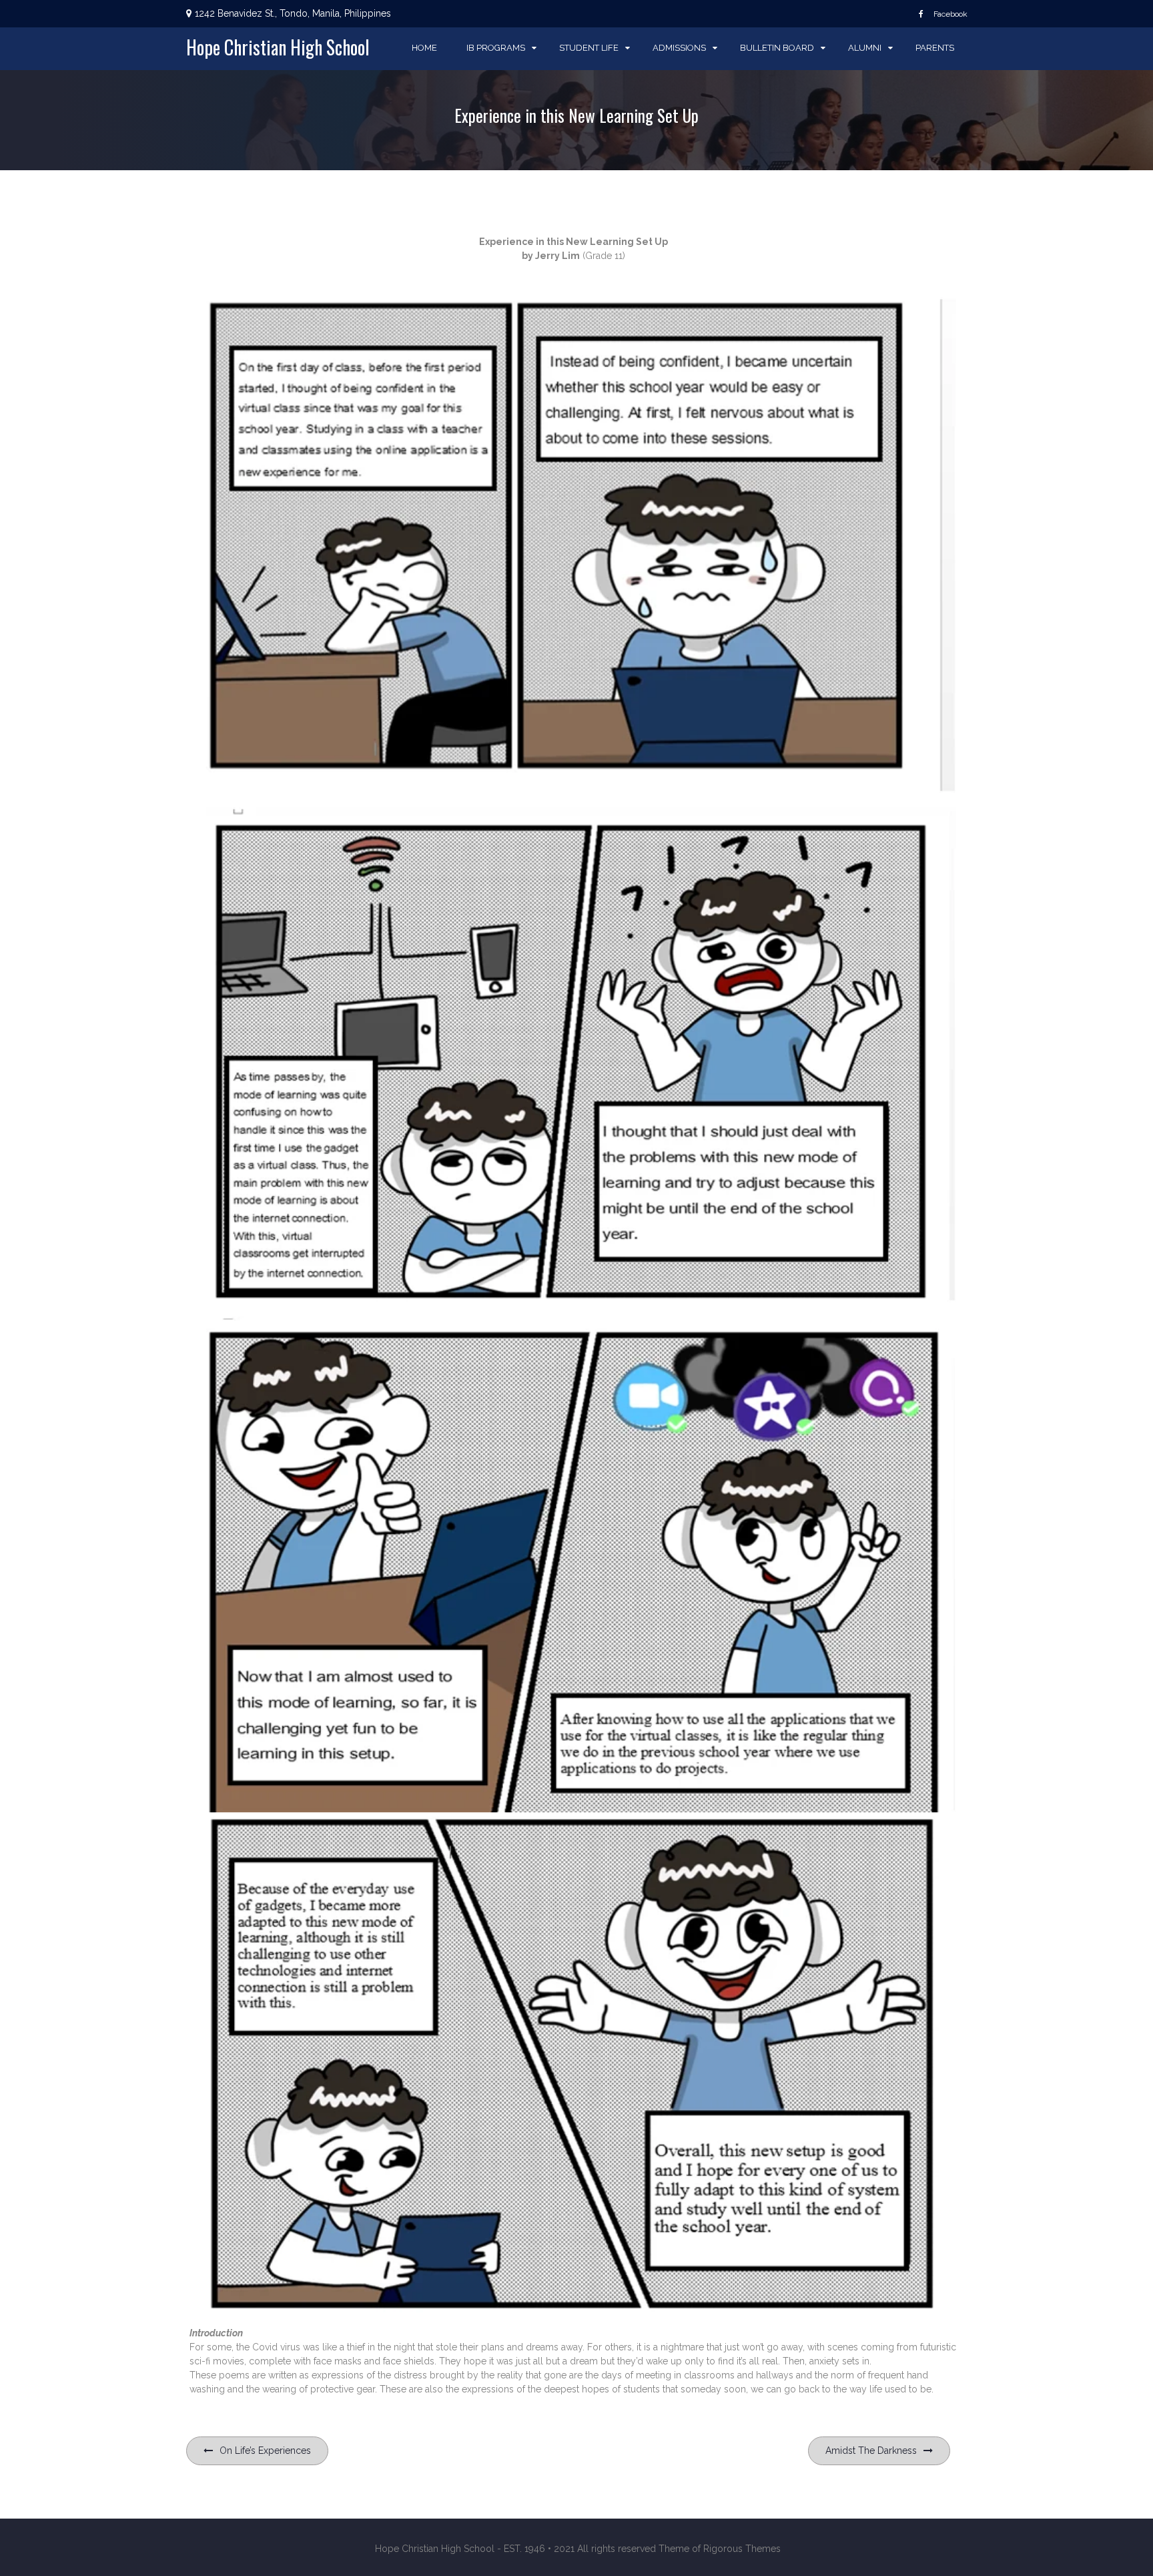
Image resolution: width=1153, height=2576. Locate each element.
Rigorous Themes (742, 2549)
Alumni (865, 48)
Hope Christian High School (278, 47)
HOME (424, 48)
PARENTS (935, 48)
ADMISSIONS (679, 48)
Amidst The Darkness (871, 2451)
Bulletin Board (777, 48)
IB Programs (496, 48)
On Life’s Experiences (265, 2451)
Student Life (589, 48)
